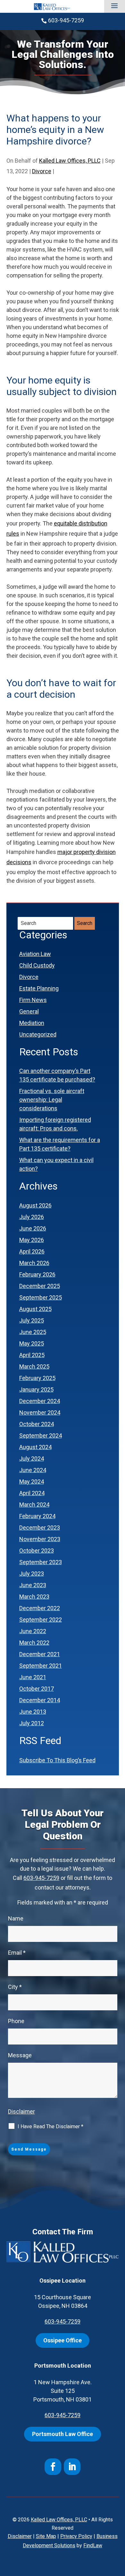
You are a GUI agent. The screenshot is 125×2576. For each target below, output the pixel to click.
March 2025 (34, 1366)
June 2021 (33, 1677)
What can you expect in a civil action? (56, 1164)
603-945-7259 (66, 20)
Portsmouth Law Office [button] (63, 2434)
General (29, 1011)
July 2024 (32, 1459)
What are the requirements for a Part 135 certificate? (60, 1144)
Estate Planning (39, 988)
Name (16, 1918)
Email (17, 1953)
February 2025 (37, 1378)
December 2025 (40, 1286)
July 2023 (32, 1574)
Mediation (32, 1023)
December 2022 (40, 1608)
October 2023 (37, 1551)
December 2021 (40, 1654)
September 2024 (41, 1435)
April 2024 (32, 1493)
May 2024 (32, 1482)
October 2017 (37, 1689)
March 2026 (34, 1263)
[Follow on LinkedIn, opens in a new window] (72, 2467)
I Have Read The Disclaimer (50, 2126)
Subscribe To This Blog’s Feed (57, 1760)
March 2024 (34, 1505)
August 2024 (35, 1447)
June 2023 (33, 1585)
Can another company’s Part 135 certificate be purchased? (57, 1075)
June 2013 (33, 1712)
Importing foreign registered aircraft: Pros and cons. (55, 1124)
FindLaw (93, 2545)
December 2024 (40, 1401)
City (15, 1987)
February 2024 (37, 1516)
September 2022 (41, 1620)
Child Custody (37, 965)
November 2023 (40, 1539)
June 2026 (33, 1228)
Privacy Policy (76, 2536)
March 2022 (34, 1643)
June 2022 (33, 1631)
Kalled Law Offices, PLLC (70, 161)
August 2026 (35, 1205)
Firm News (33, 1000)
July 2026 (32, 1217)
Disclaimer (21, 2111)
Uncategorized (38, 1034)
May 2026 (32, 1240)
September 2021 (41, 1666)
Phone (16, 2021)
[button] (114, 6)
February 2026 (37, 1274)
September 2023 (41, 1562)
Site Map (46, 2536)
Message (20, 2055)
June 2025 (33, 1332)
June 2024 (33, 1470)
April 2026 (32, 1251)
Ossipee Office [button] (63, 2340)
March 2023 (34, 1597)
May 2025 (32, 1343)
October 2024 (37, 1424)
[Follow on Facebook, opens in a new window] (53, 2467)
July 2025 (32, 1320)
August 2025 (35, 1309)
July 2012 (32, 1723)
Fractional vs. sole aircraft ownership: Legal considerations (52, 1100)
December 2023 (40, 1528)
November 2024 (40, 1412)
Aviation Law (35, 954)
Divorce (42, 171)
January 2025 (36, 1389)
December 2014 (40, 1700)
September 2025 (41, 1297)
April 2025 (32, 1355)
